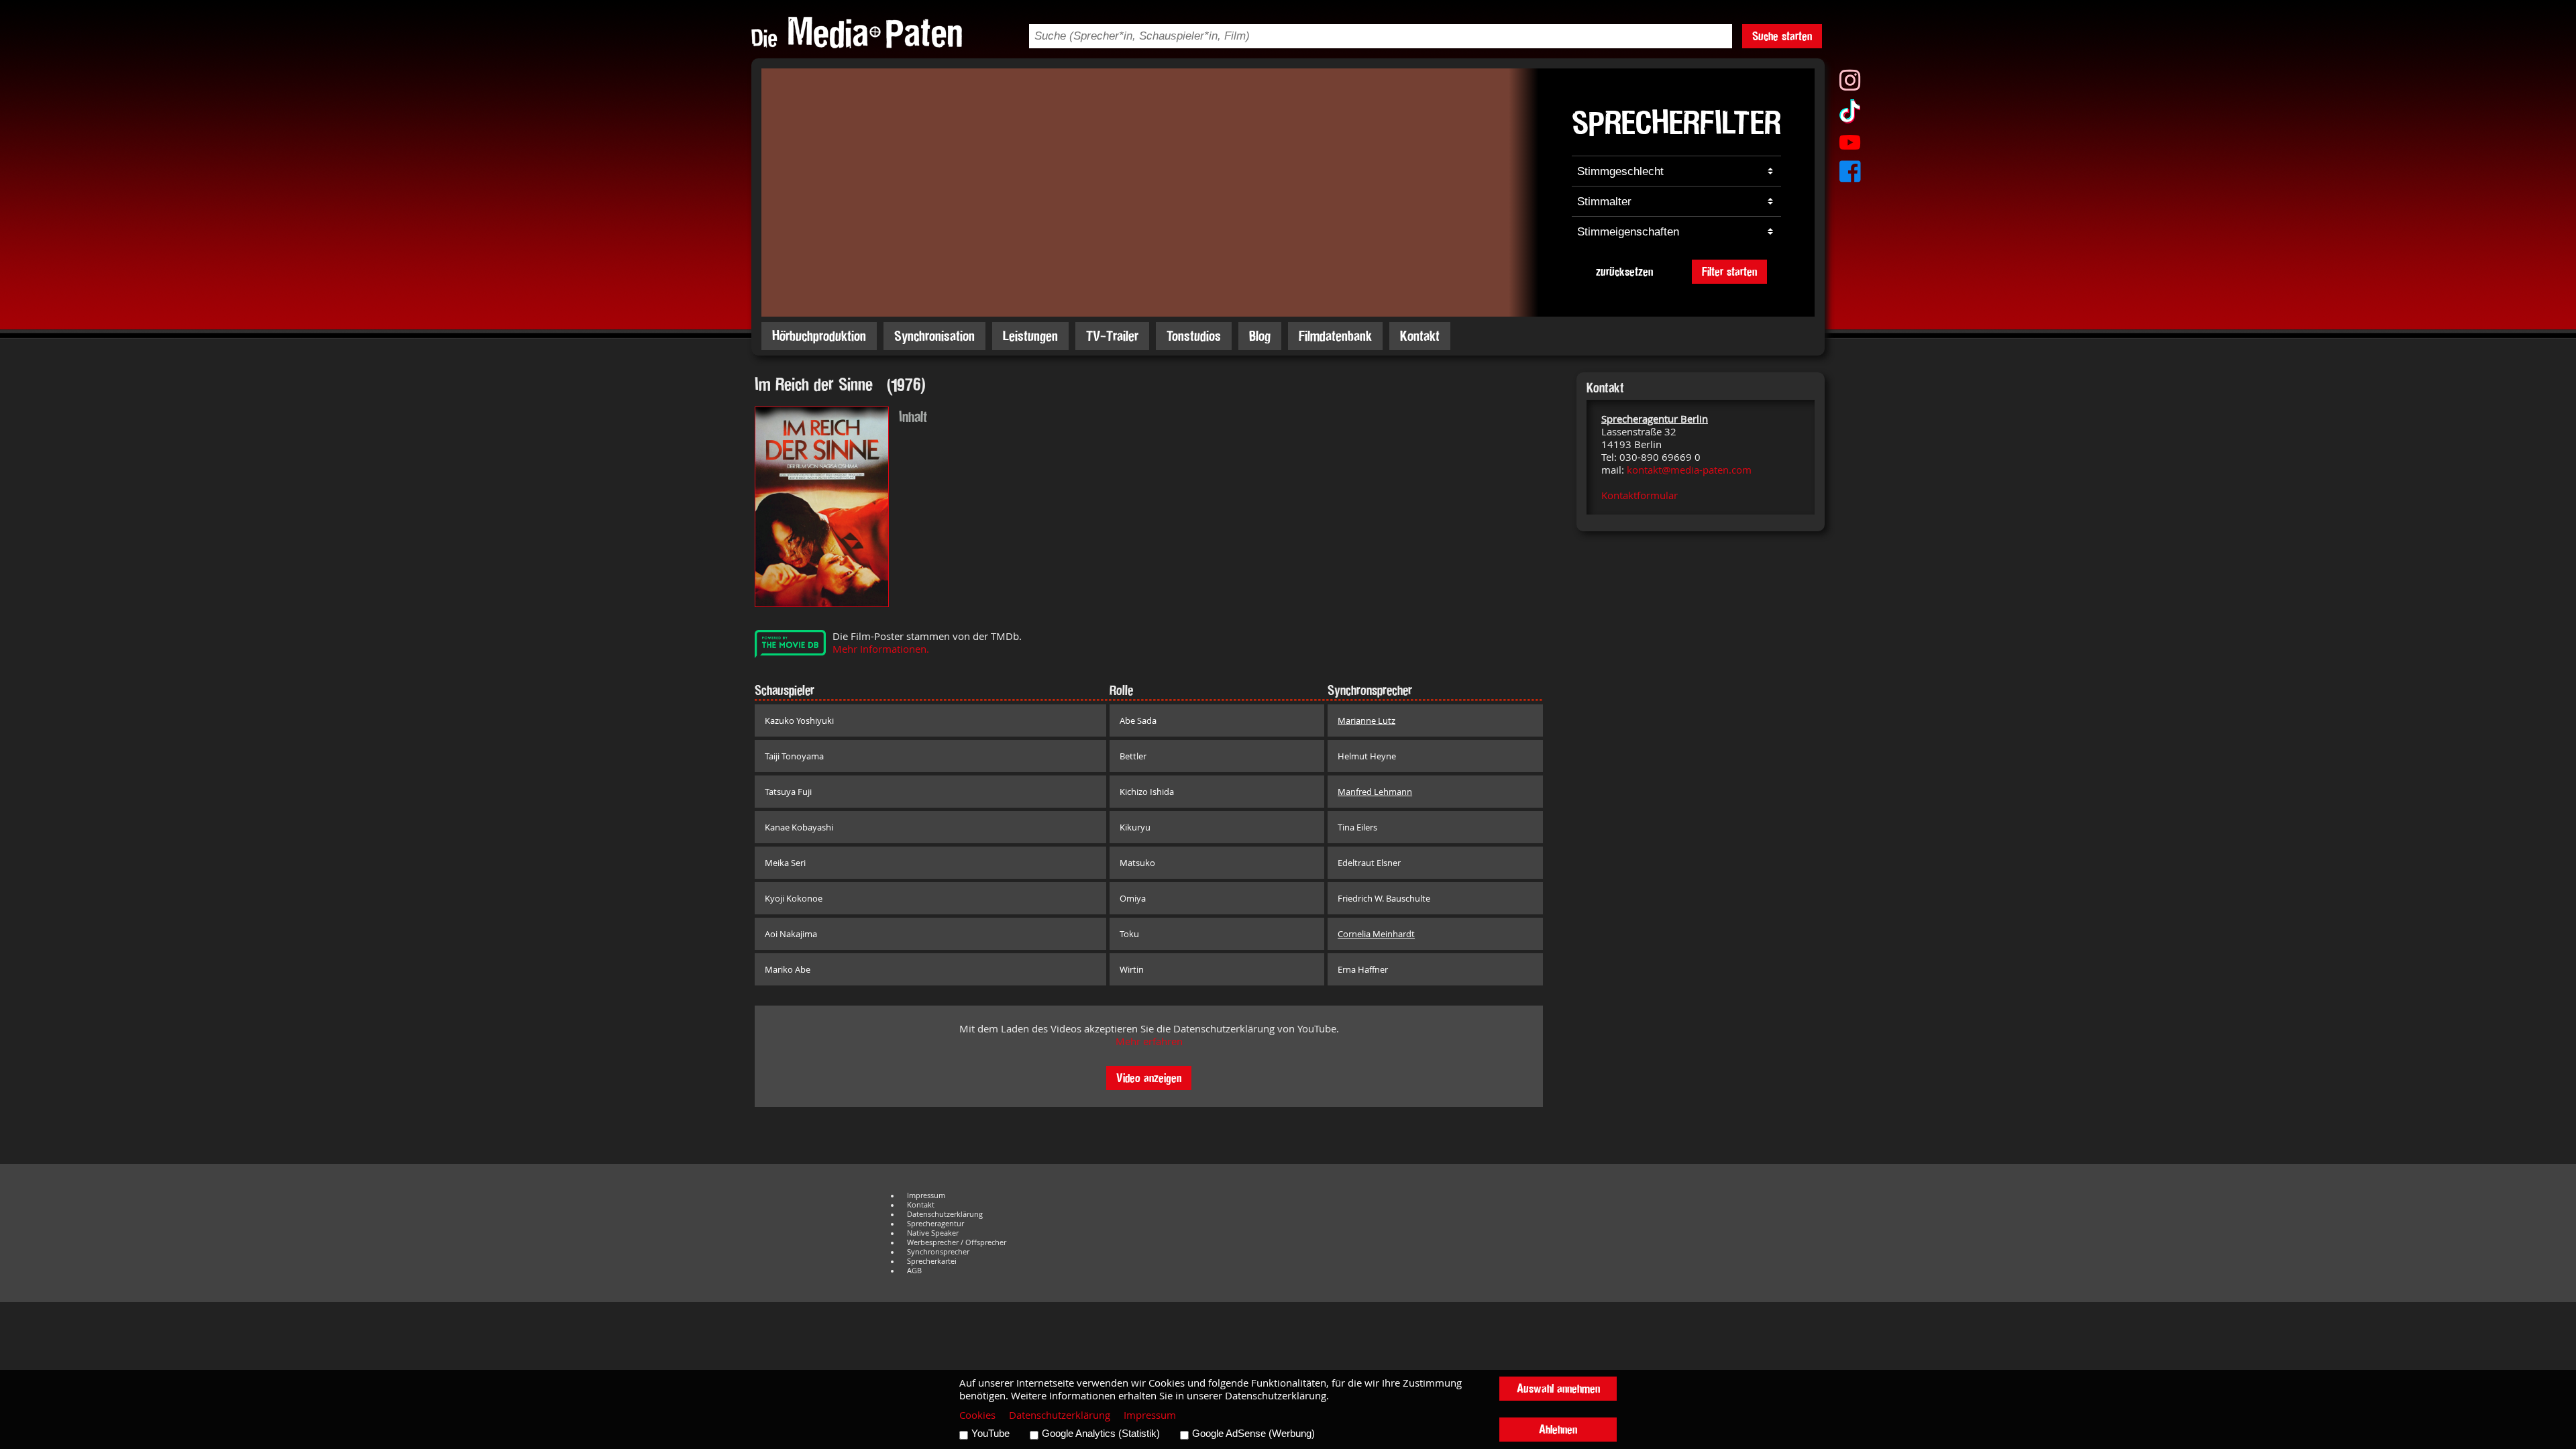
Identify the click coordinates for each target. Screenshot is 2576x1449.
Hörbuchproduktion (819, 336)
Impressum (926, 1195)
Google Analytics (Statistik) (1101, 1434)
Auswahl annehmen (1558, 1388)
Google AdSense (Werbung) (1253, 1434)
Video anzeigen (1149, 1078)
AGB (914, 1271)
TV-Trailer (1112, 336)
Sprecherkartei (932, 1261)
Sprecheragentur (935, 1224)
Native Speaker (933, 1233)
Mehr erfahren (1149, 1041)
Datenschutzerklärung (945, 1214)
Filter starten (1729, 271)
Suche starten (1782, 36)
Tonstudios (1194, 336)
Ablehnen (1558, 1429)
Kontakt (1420, 336)
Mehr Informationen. (881, 649)
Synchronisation (934, 336)
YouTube (990, 1434)
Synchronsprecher (938, 1252)
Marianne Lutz (1366, 720)
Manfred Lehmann (1375, 792)
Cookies (977, 1415)
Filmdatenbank (1335, 336)
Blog (1260, 336)
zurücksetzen (1624, 271)
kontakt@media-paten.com (1689, 470)
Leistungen (1030, 336)
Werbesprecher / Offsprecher (957, 1242)
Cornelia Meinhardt (1376, 934)
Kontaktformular (1640, 495)
